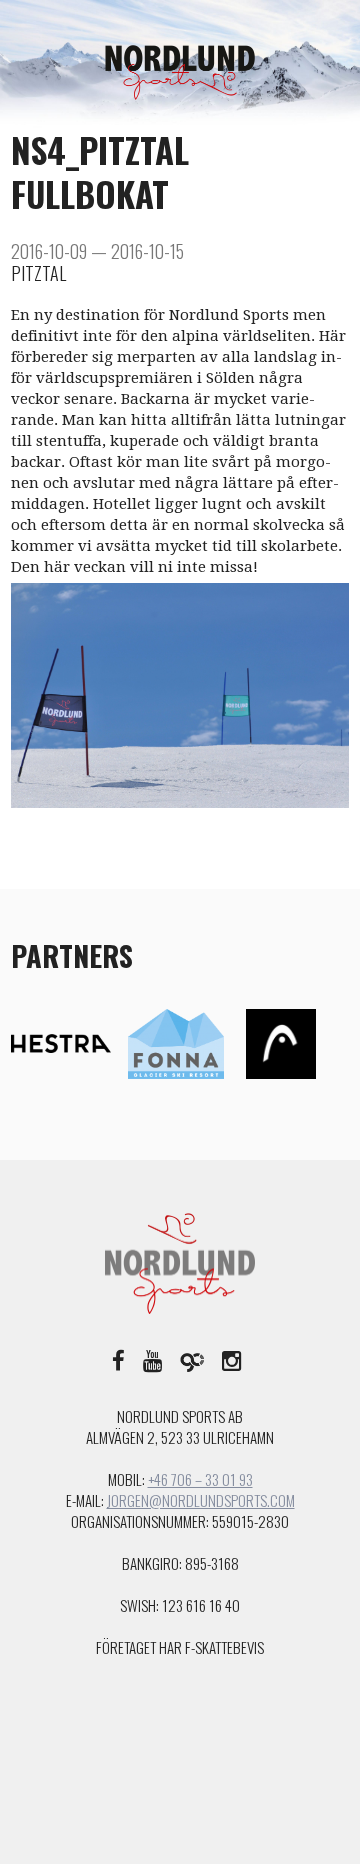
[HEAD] (281, 1043)
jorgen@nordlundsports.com (201, 1500)
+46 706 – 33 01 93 (200, 1479)
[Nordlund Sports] (180, 71)
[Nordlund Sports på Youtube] (152, 1359)
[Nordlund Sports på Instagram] (231, 1359)
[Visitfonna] (176, 1043)
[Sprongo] (192, 1359)
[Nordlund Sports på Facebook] (118, 1359)
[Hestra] (61, 1043)
